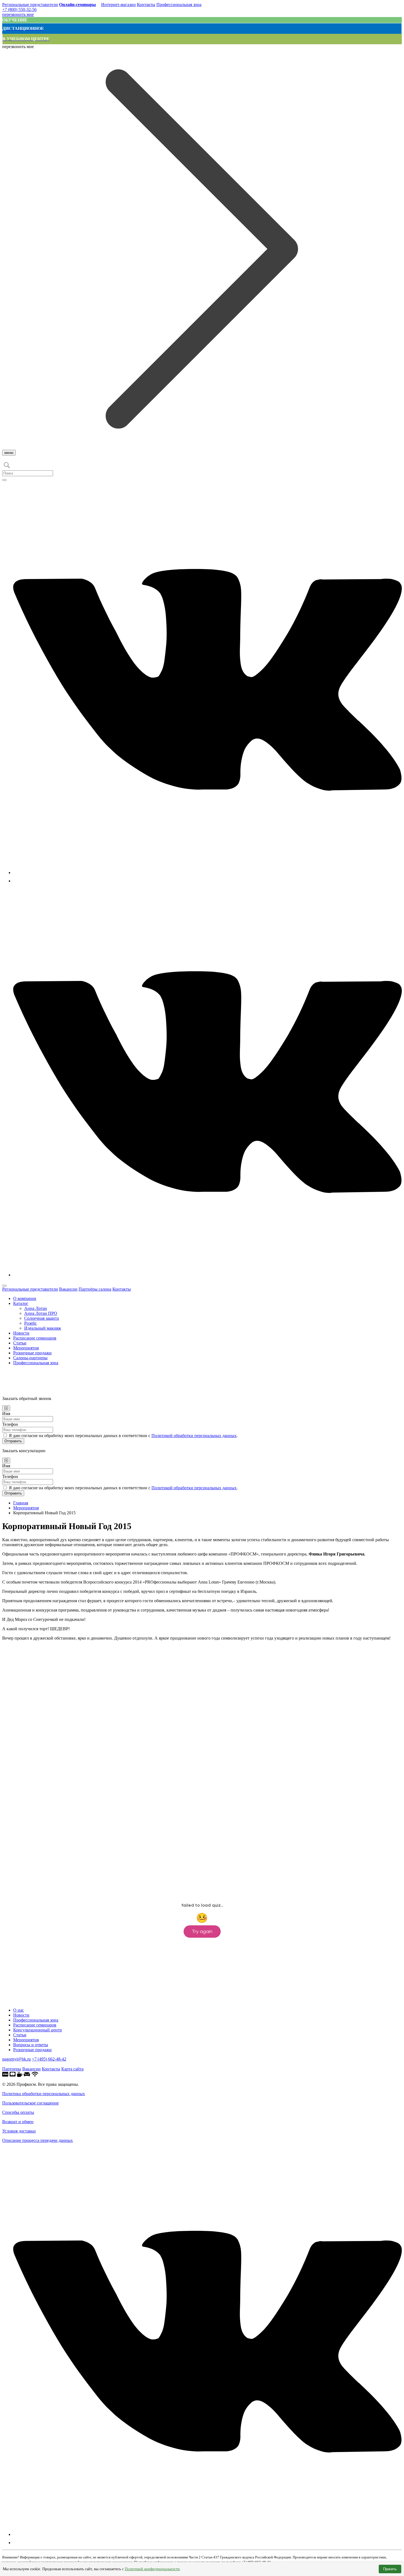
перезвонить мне (18, 14)
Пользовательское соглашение (31, 2103)
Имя (6, 1414)
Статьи (20, 1343)
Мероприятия (26, 1348)
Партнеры (12, 2069)
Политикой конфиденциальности (152, 2569)
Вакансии (68, 1289)
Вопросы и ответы (31, 2045)
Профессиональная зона (179, 5)
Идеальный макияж (43, 1328)
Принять (390, 2569)
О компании (25, 1298)
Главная (21, 1503)
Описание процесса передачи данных (38, 2140)
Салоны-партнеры (30, 1358)
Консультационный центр (38, 2030)
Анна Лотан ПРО (41, 1313)
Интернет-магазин (118, 5)
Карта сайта (72, 2069)
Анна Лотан (36, 1308)
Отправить (13, 1441)
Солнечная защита (41, 1318)
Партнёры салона (95, 1289)
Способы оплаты (18, 2112)
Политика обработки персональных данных (44, 2094)
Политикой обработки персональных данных (194, 1436)
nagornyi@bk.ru (16, 2059)
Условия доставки (19, 2131)
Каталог (21, 1303)
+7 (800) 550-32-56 (19, 9)
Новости (21, 1333)
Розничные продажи (32, 1353)
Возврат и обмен (18, 2122)
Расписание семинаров (35, 1338)
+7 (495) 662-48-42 (49, 2059)
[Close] (6, 1408)
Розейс (31, 1323)
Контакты (146, 5)
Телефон (10, 1424)
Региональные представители (30, 5)
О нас (19, 2010)
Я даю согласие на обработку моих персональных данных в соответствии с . (123, 1436)
